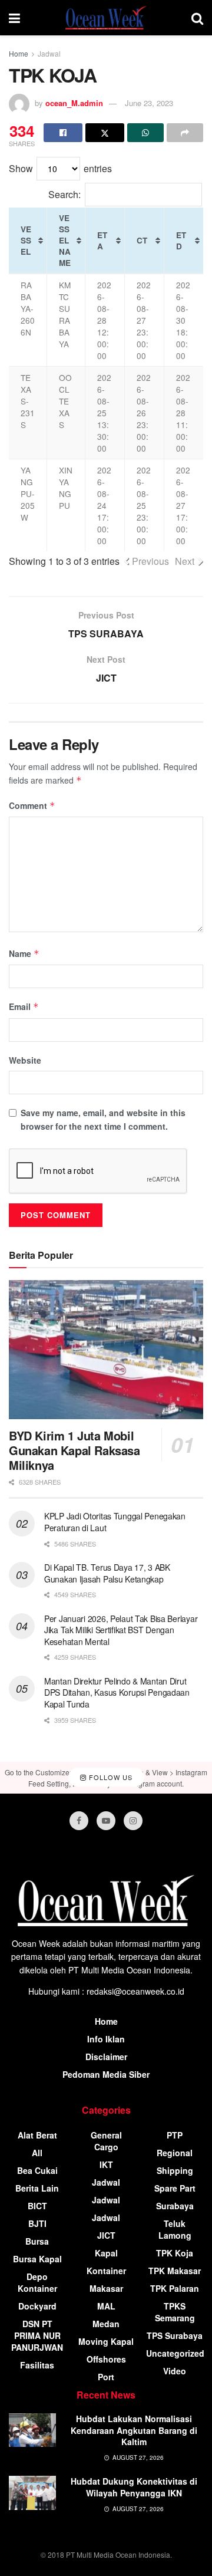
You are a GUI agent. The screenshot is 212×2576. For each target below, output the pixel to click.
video (175, 2371)
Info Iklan (106, 2039)
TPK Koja (175, 2253)
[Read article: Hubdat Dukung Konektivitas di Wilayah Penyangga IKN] (32, 2493)
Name (24, 953)
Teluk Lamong (175, 2229)
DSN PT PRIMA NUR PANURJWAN (37, 2335)
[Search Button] (197, 18)
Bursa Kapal (37, 2259)
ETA (102, 241)
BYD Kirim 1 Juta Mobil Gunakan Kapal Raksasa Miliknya (74, 1450)
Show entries (60, 168)
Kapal (106, 2253)
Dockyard (37, 2306)
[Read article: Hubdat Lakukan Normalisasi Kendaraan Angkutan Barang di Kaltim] (32, 2430)
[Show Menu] (14, 18)
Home (19, 53)
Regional (175, 2153)
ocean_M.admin (74, 103)
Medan (106, 2324)
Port (106, 2377)
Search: (64, 194)
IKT (106, 2164)
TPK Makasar (175, 2271)
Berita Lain (37, 2188)
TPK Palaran (175, 2288)
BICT (37, 2206)
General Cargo (106, 2141)
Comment (32, 805)
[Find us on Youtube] (106, 1821)
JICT (106, 2235)
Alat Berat (37, 2135)
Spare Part (175, 2188)
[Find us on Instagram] (133, 1821)
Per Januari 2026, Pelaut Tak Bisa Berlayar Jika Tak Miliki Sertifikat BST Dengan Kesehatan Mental (121, 1630)
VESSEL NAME (65, 240)
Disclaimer (106, 2057)
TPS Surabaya (175, 2335)
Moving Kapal (106, 2341)
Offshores (106, 2359)
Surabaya (175, 2206)
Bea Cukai (37, 2170)
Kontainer (106, 2271)
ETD (181, 241)
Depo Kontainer (37, 2282)
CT (142, 240)
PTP (175, 2135)
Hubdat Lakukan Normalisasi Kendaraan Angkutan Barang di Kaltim (134, 2430)
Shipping (175, 2170)
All (37, 2153)
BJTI (37, 2223)
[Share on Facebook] (63, 133)
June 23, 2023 (149, 103)
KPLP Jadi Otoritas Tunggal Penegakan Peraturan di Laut (115, 1522)
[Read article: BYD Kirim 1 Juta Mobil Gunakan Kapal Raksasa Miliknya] (106, 1350)
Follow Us (110, 1777)
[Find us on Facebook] (79, 1821)
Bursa (37, 2241)
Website (25, 1060)
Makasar (106, 2288)
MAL (106, 2306)
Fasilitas (37, 2365)
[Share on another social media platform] (185, 133)
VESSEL (26, 240)
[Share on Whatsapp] (145, 133)
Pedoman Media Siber (106, 2074)
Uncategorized (175, 2353)
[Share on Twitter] (105, 133)
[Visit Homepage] (106, 18)
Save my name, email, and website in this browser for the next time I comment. (103, 1119)
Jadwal (49, 53)
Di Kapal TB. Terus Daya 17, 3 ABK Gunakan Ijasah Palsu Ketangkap (107, 1573)
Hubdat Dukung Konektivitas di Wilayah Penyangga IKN (134, 2487)
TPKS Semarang (175, 2312)
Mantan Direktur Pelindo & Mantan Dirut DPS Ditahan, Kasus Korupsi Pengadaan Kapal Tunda (117, 1692)
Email (24, 1006)
